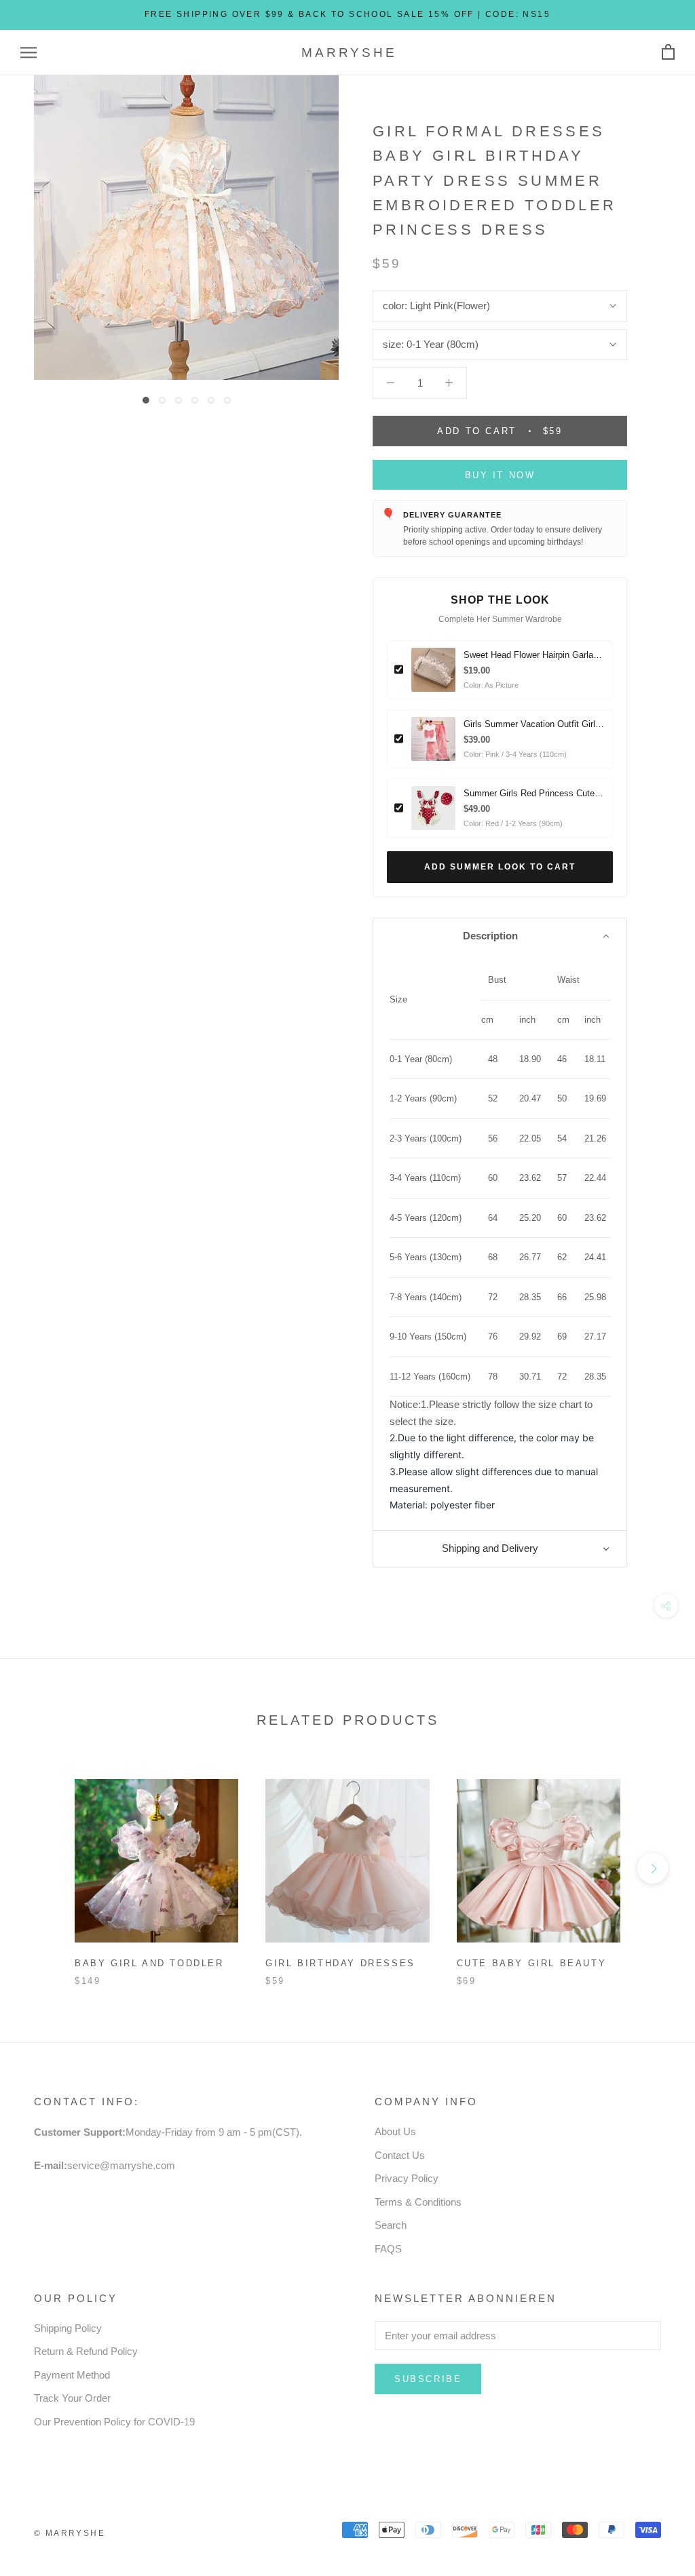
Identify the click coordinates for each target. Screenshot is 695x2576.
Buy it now (500, 475)
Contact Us (400, 2155)
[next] (653, 1868)
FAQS (388, 2249)
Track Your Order (72, 2398)
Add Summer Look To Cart (500, 867)
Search (391, 2225)
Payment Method (72, 2375)
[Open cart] (668, 53)
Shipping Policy (68, 2328)
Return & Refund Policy (86, 2351)
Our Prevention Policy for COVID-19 (114, 2422)
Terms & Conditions (418, 2202)
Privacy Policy (407, 2178)
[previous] (42, 1868)
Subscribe (428, 2379)
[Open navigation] (29, 53)
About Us (395, 2131)
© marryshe (70, 2533)
